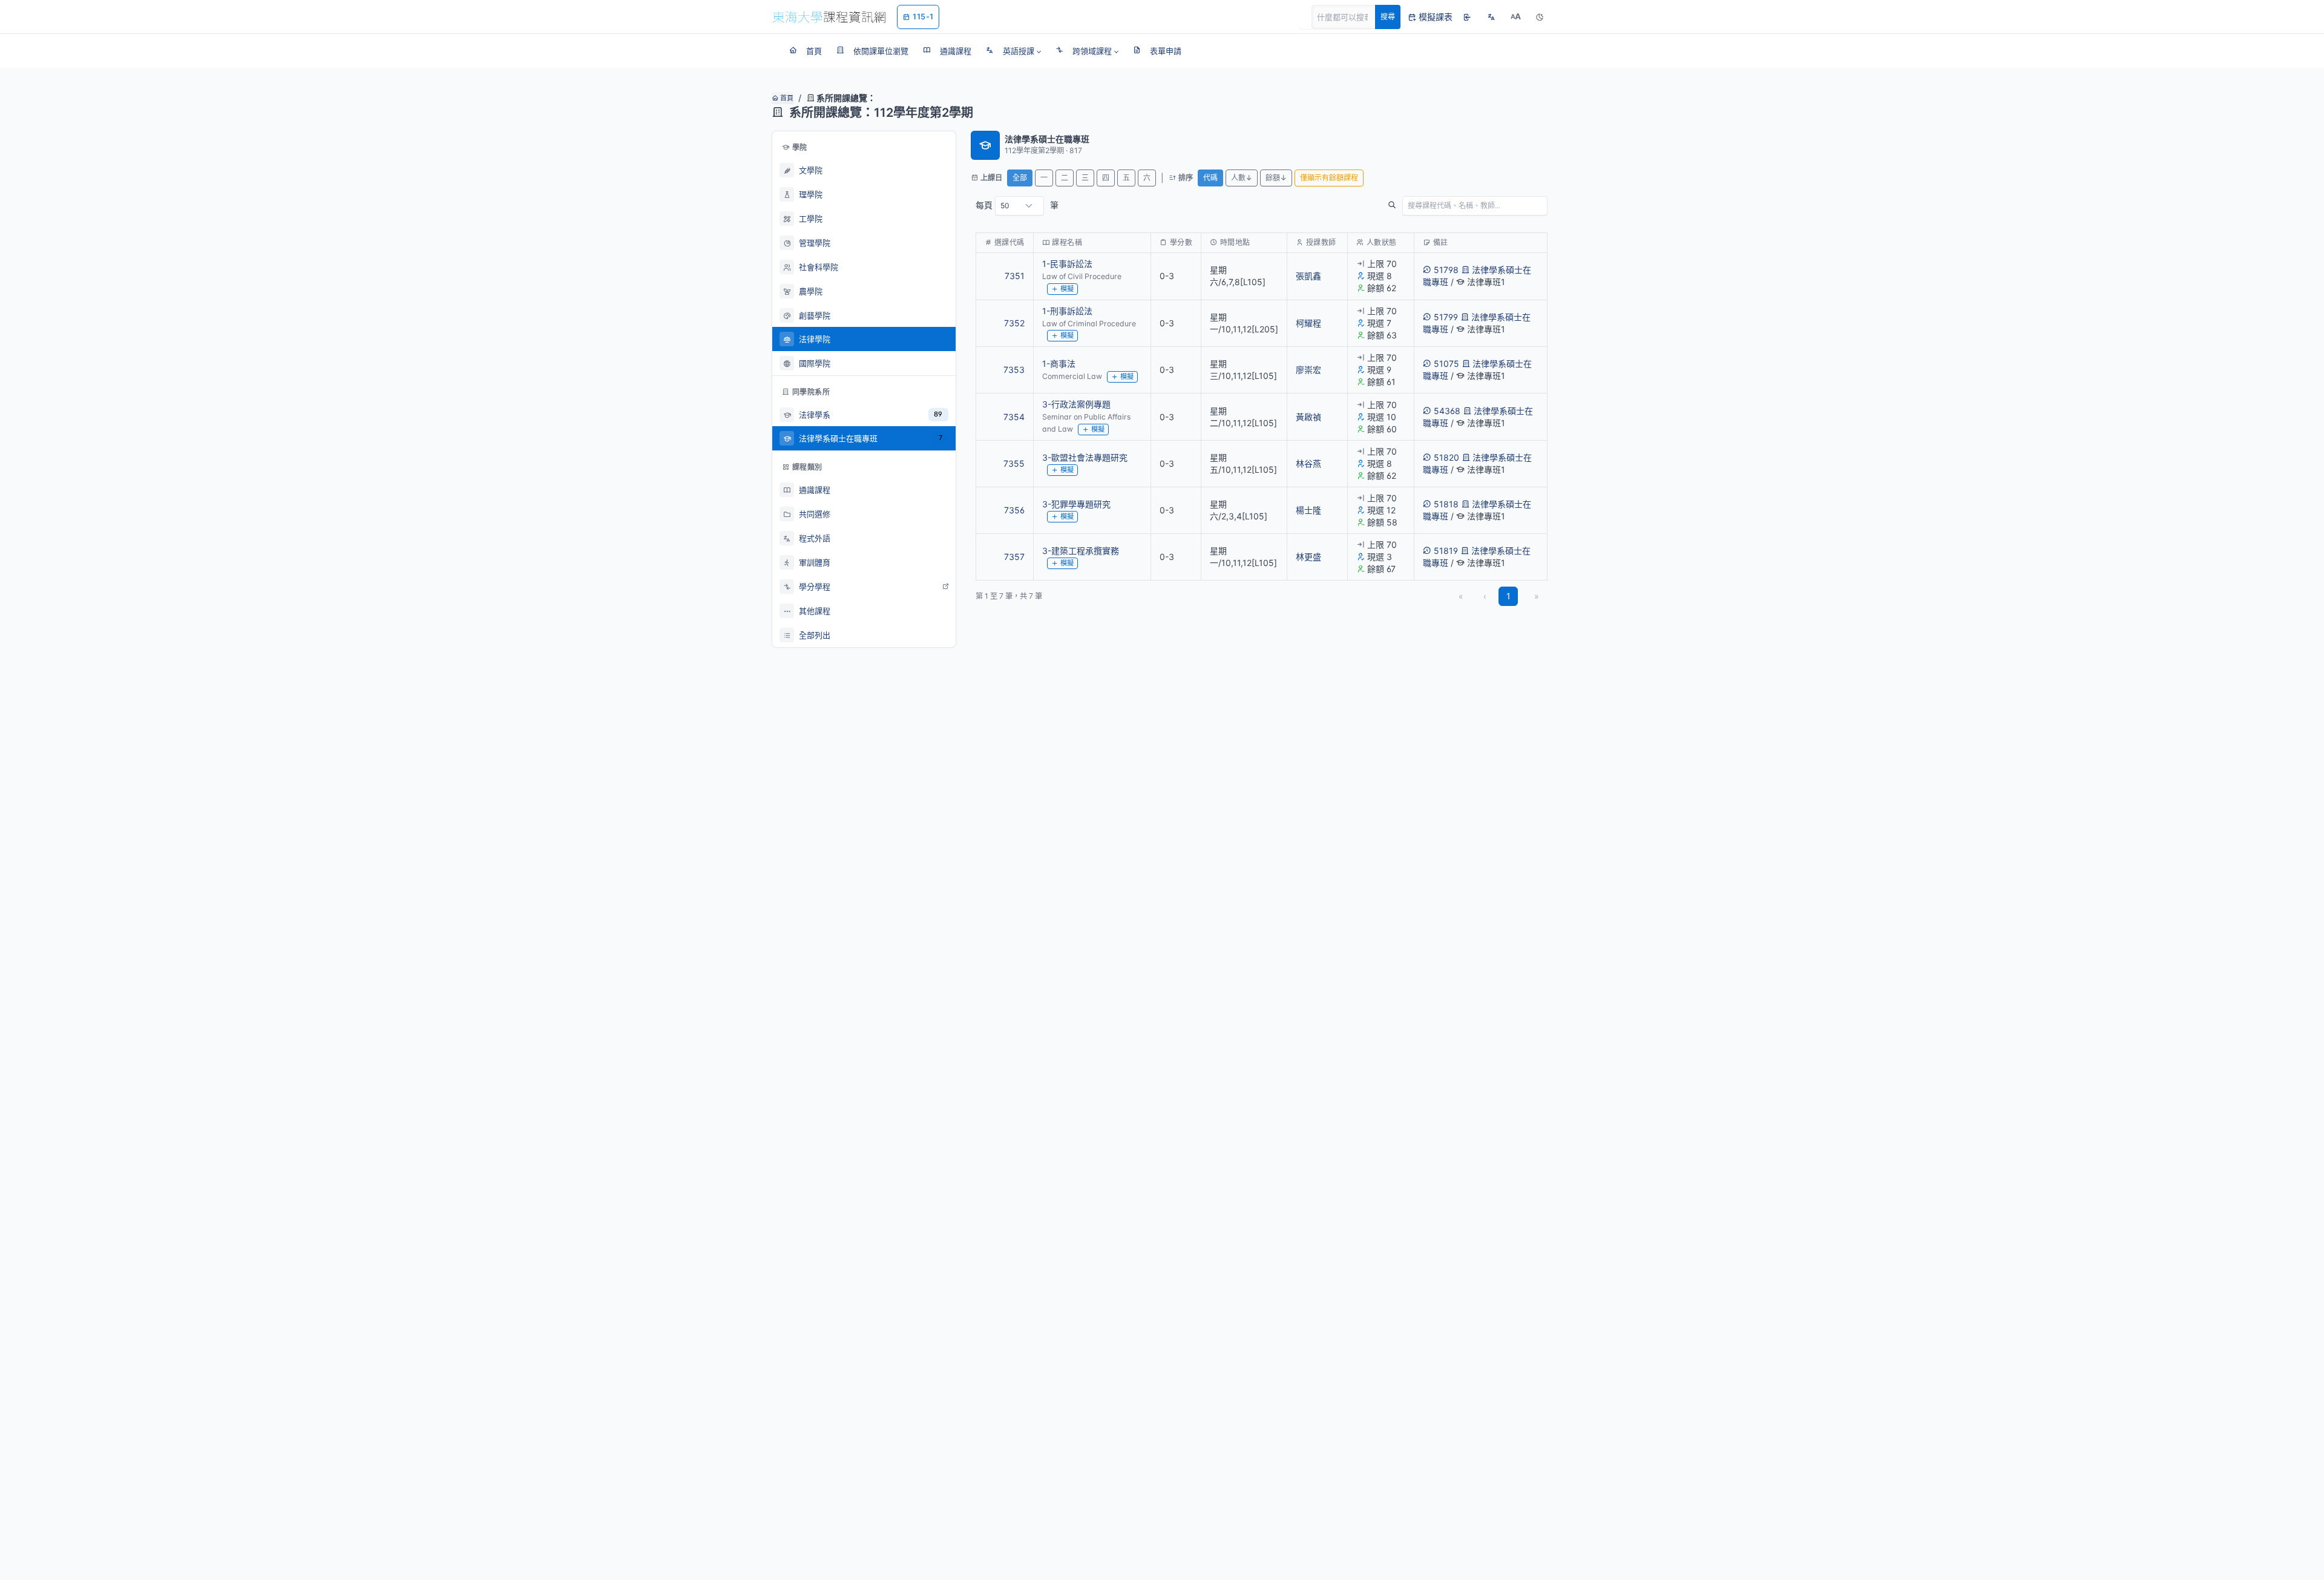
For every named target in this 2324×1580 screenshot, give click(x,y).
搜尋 (1388, 17)
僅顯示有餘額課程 (1329, 178)
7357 (1014, 557)
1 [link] (1508, 596)
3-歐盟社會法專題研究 (1085, 457)
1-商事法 (1059, 364)
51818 (1446, 504)
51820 (1446, 457)
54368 (1447, 411)
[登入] (1467, 17)
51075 (1446, 364)
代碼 (1210, 178)
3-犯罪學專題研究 (1076, 504)
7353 (1014, 370)
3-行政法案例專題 (1076, 404)
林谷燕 (1308, 463)
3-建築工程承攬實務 (1081, 551)
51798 (1446, 270)
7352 (1014, 323)
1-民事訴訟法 (1067, 264)
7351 (1015, 276)
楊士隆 (1308, 510)
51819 (1446, 551)
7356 (1014, 510)
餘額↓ (1276, 178)
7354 (1014, 417)
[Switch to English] (1491, 17)
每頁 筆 (1017, 205)
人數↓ (1242, 178)
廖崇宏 (1308, 370)
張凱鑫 (1308, 276)
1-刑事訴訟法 (1067, 311)
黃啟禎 (1308, 417)
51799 (1446, 317)
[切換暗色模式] (1540, 17)
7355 (1014, 463)
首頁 (786, 98)
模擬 (1067, 289)
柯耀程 (1308, 323)
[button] (1013, 51)
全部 (1020, 178)
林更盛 (1308, 557)
